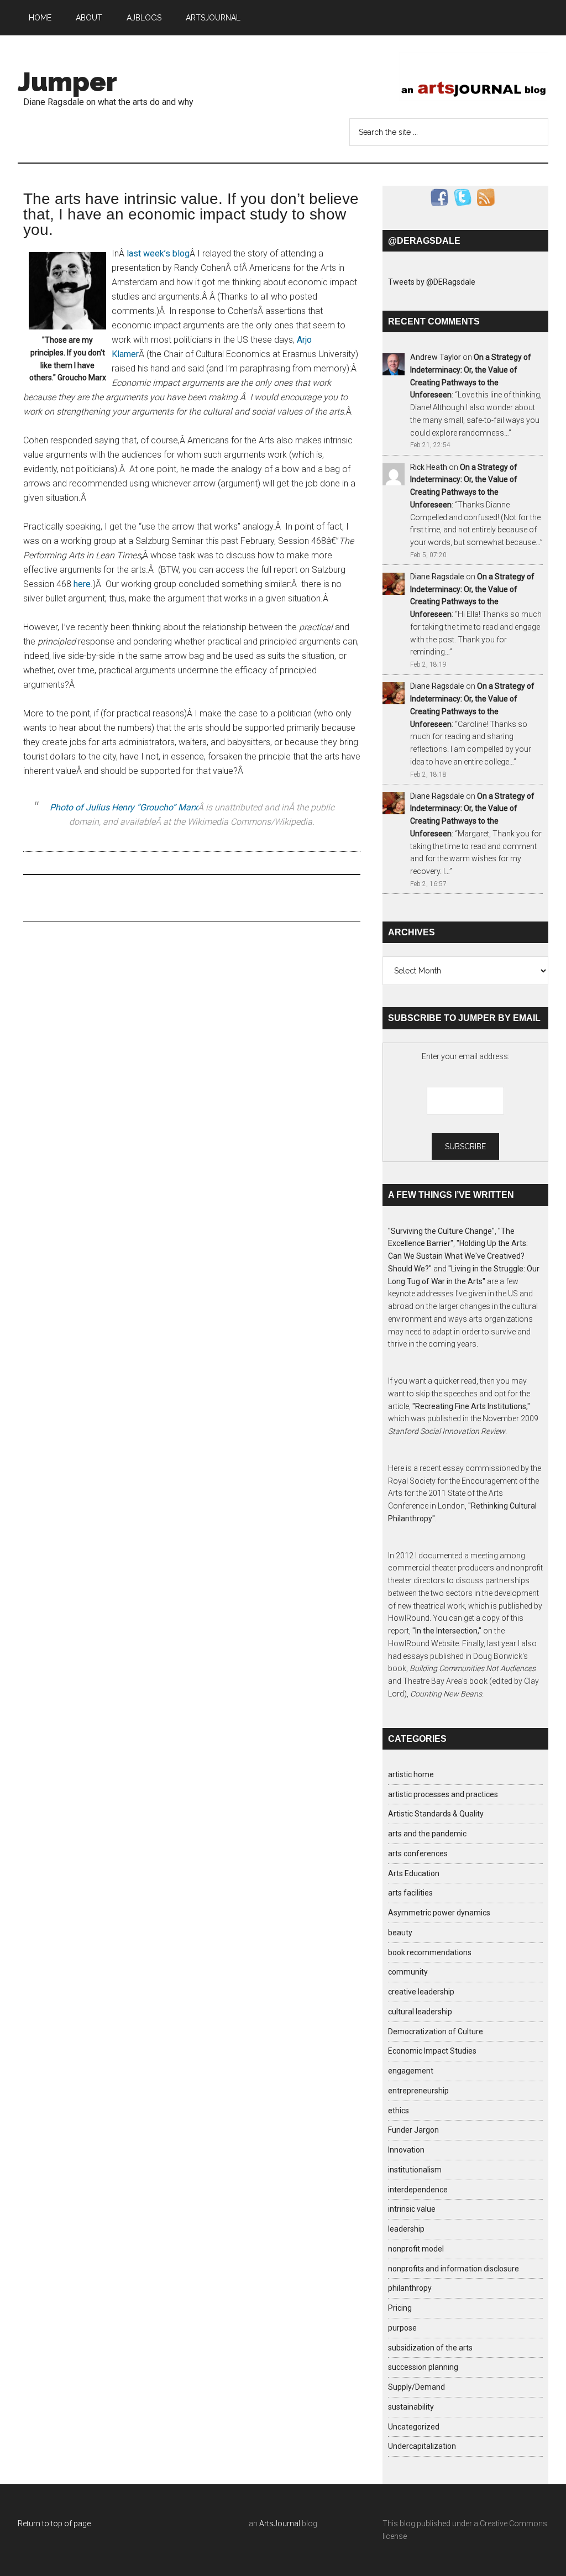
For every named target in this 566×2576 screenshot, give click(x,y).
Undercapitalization (422, 2446)
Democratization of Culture (436, 2032)
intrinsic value (412, 2209)
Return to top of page (54, 2523)
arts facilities (410, 1893)
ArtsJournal (280, 2523)
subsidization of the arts (430, 2348)
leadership (406, 2229)
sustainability (411, 2407)
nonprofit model (416, 2249)
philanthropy (410, 2288)
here (82, 584)
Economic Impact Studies (432, 2051)
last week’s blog (158, 253)
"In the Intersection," (447, 1631)
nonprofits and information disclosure (454, 2269)
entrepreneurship (418, 2091)
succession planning (423, 2367)
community (408, 1972)
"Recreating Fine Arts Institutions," (471, 1406)
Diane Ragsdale (437, 577)
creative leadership (421, 1992)
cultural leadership (420, 2012)
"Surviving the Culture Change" (441, 1231)
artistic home (411, 1774)
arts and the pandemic (427, 1834)
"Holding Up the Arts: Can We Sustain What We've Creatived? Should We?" (458, 1256)
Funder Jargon (413, 2130)
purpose (402, 2328)
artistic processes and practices (443, 1794)
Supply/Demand (416, 2387)
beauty (400, 1933)
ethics (399, 2111)
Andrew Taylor (436, 357)
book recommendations (430, 1952)
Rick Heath (429, 467)
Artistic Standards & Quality (436, 1814)
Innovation (406, 2150)
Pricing (400, 2308)
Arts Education (414, 1873)
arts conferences (418, 1854)
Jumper (67, 82)
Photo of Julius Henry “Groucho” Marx (124, 807)
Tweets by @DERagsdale (432, 282)
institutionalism (415, 2170)
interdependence (418, 2190)
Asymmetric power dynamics (439, 1913)
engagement (411, 2071)
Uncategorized (414, 2427)
